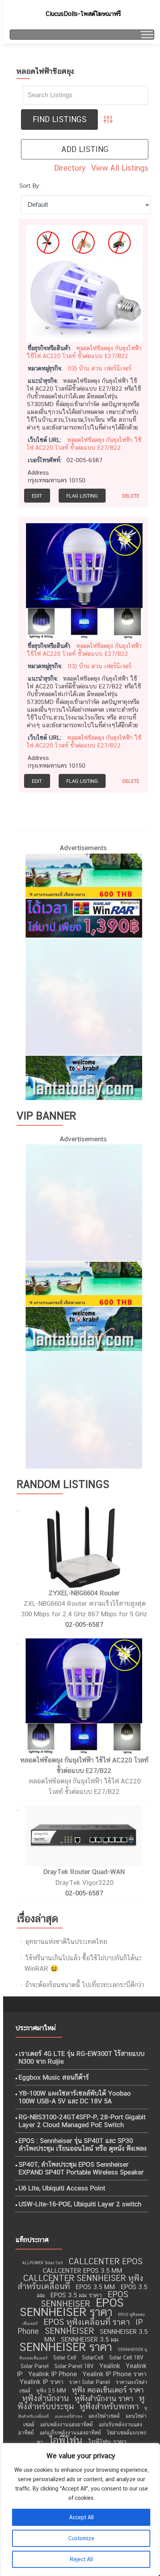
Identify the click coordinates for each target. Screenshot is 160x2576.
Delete (131, 496)
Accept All (81, 2517)
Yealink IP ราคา (42, 2382)
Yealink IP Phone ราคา (115, 2374)
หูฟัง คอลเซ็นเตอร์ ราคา (108, 2390)
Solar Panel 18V (74, 2366)
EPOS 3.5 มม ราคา (76, 2295)
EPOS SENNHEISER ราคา (72, 2307)
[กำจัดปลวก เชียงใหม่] (83, 996)
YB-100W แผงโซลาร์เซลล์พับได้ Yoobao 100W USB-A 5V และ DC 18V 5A (75, 2097)
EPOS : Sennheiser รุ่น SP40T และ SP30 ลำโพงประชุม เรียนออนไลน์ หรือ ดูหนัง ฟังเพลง (83, 2145)
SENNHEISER (69, 2331)
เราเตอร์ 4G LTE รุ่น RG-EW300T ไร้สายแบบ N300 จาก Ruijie (82, 2057)
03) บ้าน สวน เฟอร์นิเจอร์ (100, 368)
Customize (81, 2538)
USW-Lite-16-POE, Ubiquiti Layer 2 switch (80, 2204)
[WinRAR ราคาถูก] (83, 917)
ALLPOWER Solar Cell (43, 2263)
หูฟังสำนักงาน (45, 2398)
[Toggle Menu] (146, 34)
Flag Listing (82, 496)
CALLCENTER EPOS (106, 2261)
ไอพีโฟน (66, 2440)
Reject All (81, 2559)
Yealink (110, 2366)
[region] (80, 2510)
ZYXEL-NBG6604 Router (84, 1593)
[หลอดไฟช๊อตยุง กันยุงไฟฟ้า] (84, 283)
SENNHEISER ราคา (66, 2347)
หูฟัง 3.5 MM (51, 2391)
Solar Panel (35, 2366)
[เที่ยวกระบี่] (83, 1077)
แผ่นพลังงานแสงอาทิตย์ (66, 2424)
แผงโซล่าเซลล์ (104, 2416)
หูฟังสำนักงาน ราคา (104, 2398)
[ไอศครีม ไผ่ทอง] (83, 1409)
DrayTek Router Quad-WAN (84, 1872)
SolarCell (93, 2358)
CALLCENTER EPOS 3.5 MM (83, 2270)
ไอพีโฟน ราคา (107, 2442)
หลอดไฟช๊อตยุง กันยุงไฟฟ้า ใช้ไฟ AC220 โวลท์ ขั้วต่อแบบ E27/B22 (84, 650)
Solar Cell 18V (126, 2358)
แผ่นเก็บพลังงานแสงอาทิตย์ (70, 2433)
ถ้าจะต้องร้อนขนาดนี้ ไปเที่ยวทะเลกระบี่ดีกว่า (85, 1985)
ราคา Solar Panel (90, 2382)
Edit (37, 496)
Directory (70, 168)
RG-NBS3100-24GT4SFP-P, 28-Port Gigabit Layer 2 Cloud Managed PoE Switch (82, 2121)
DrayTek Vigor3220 (84, 1883)
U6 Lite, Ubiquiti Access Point (62, 2188)
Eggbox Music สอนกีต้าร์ (54, 2077)
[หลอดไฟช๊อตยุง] (84, 581)
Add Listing (85, 149)
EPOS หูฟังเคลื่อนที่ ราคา (87, 2322)
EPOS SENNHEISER (84, 2299)
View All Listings (120, 168)
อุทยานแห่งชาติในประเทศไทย (66, 1942)
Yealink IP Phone (53, 2374)
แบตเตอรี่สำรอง (69, 2416)
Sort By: (30, 185)
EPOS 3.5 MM (95, 2287)
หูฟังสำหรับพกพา (109, 2406)
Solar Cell (65, 2358)
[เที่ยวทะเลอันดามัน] (83, 875)
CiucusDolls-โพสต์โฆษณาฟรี (83, 14)
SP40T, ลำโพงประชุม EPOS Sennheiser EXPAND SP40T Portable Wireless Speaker (81, 2168)
